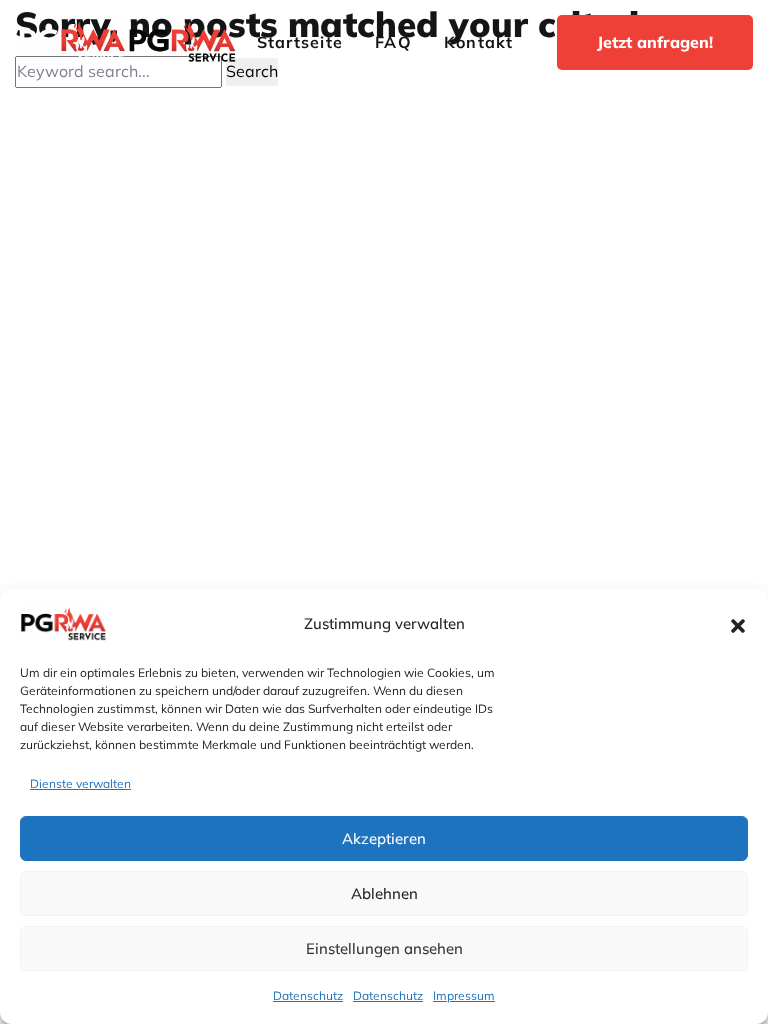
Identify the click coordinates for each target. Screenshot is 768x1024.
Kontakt (479, 42)
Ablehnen (384, 893)
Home (230, 225)
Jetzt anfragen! (655, 42)
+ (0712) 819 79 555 (108, 283)
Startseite (300, 42)
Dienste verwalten (80, 783)
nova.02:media (431, 526)
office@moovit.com (105, 330)
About (231, 268)
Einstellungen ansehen (384, 948)
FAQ (393, 42)
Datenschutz (308, 995)
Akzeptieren (384, 838)
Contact (237, 396)
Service (235, 310)
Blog (225, 353)
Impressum (464, 995)
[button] (738, 624)
